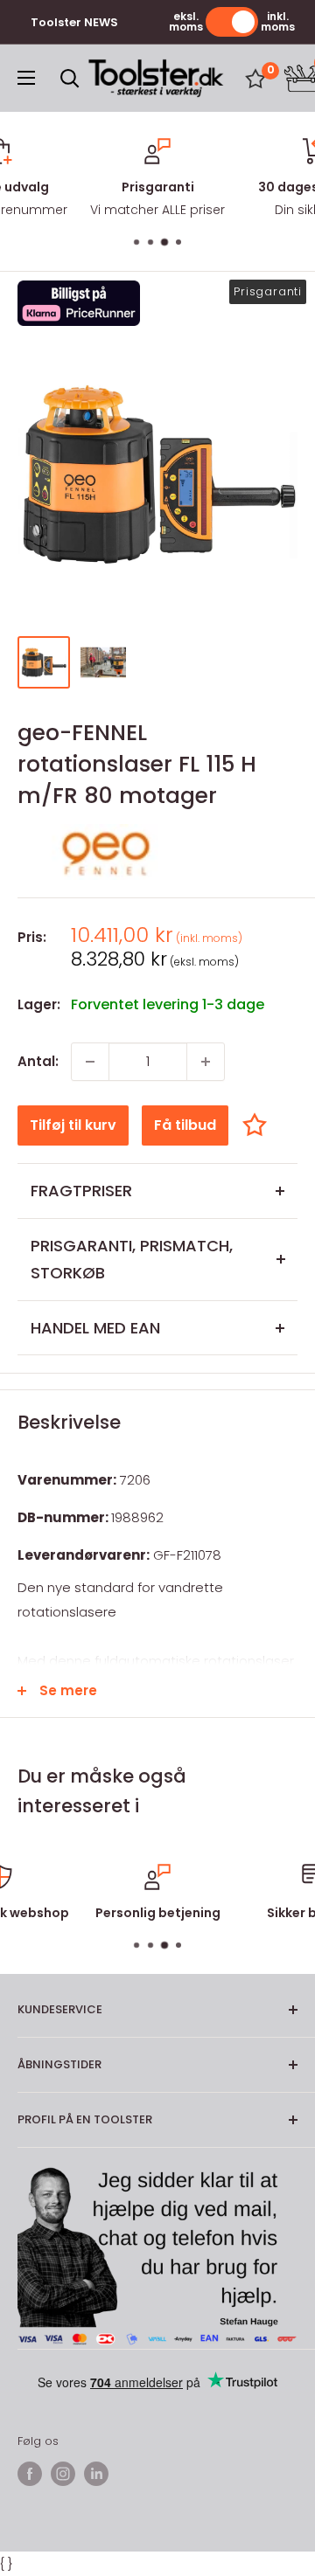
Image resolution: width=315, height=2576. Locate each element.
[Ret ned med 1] (90, 1062)
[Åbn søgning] (70, 79)
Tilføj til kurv (73, 1125)
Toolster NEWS (74, 22)
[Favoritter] (255, 79)
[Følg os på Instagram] (63, 2474)
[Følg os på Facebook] (30, 2474)
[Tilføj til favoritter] (259, 1125)
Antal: (38, 1061)
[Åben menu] (26, 78)
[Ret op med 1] (206, 1062)
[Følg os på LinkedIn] (96, 2474)
